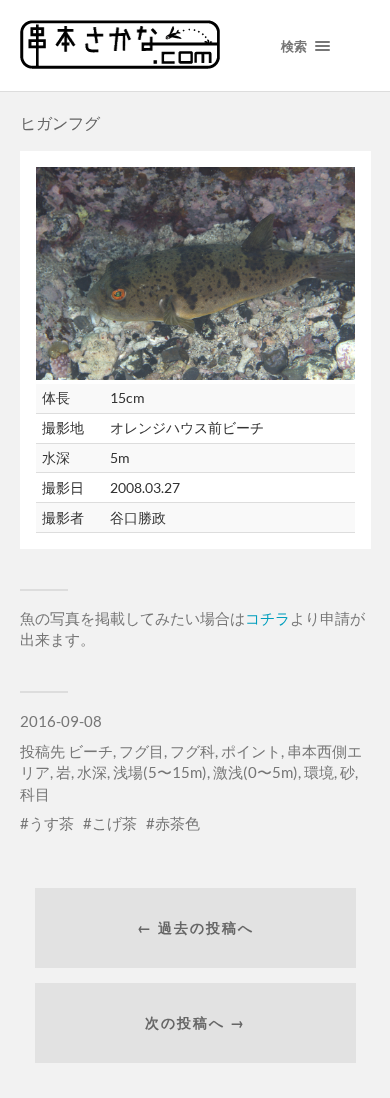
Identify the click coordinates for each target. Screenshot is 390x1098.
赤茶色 (177, 823)
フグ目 (141, 751)
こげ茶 (114, 823)
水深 (92, 772)
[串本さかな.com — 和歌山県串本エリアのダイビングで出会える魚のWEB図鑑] (120, 62)
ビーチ (90, 751)
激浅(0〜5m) (255, 772)
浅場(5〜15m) (160, 772)
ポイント (251, 751)
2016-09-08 (61, 721)
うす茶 (51, 823)
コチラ (267, 618)
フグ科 (192, 751)
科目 (35, 794)
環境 (319, 772)
